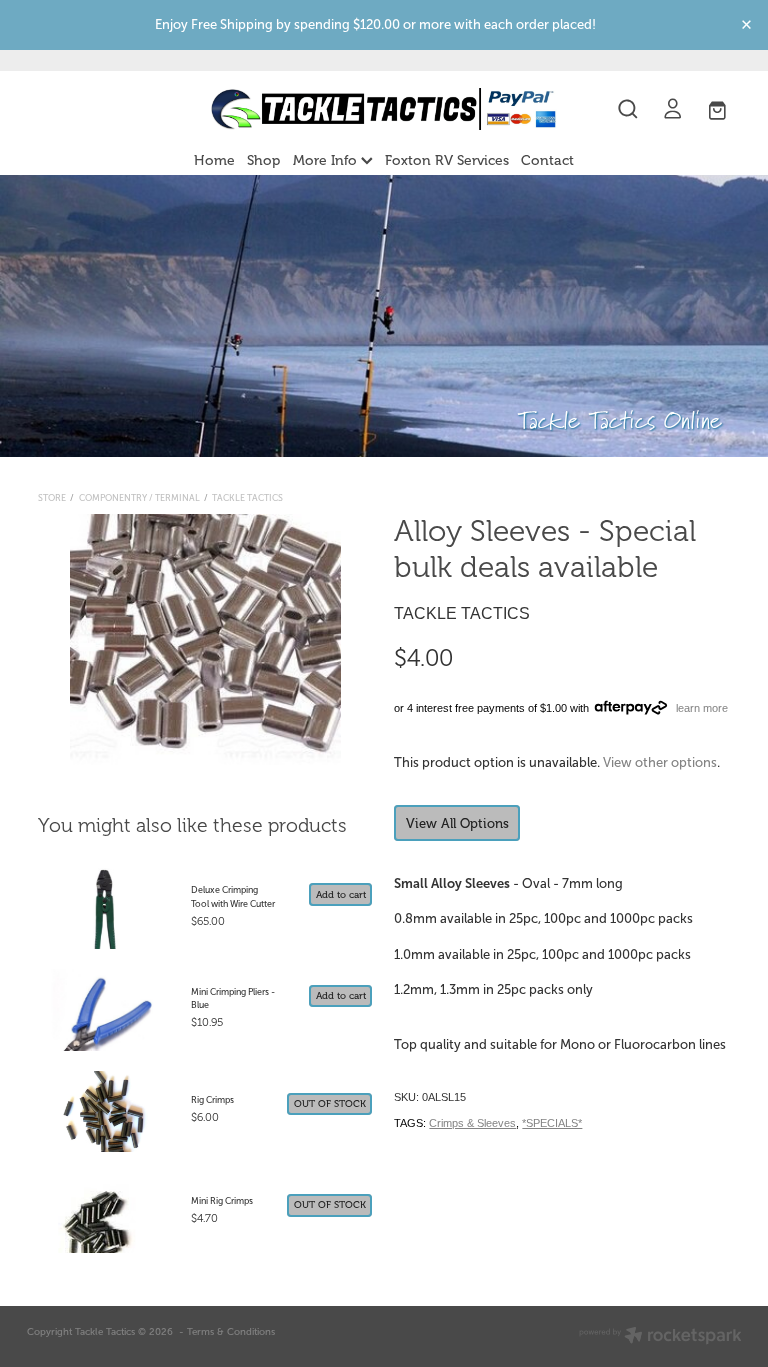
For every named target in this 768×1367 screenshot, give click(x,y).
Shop (263, 160)
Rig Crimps (212, 1100)
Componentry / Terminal (139, 498)
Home (214, 160)
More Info (327, 160)
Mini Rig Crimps (222, 1201)
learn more (702, 708)
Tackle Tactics (247, 498)
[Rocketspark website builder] (660, 1337)
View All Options (457, 823)
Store (52, 498)
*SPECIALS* (552, 1123)
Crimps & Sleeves (472, 1123)
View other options (660, 762)
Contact (547, 160)
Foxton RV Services (447, 160)
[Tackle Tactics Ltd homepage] (384, 109)
